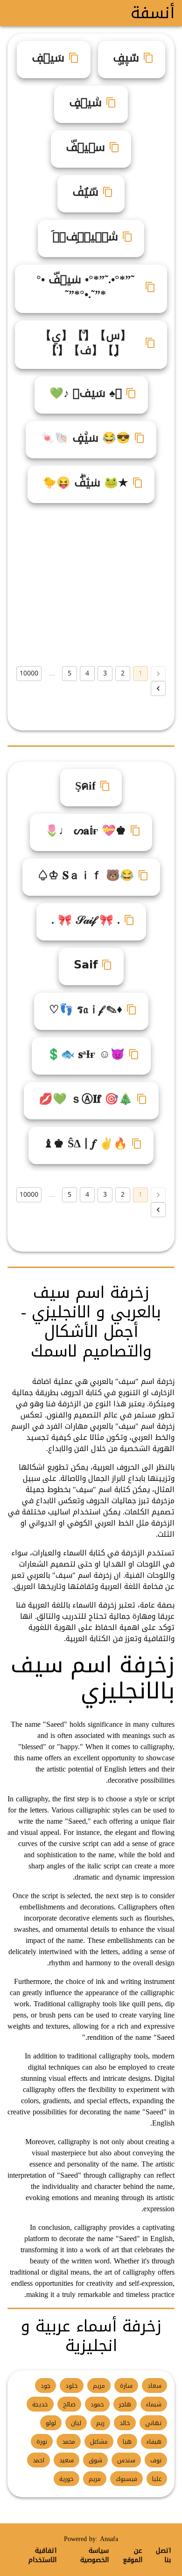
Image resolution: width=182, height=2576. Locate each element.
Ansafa (109, 2539)
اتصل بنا (163, 2556)
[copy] (148, 58)
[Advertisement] (91, 585)
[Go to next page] (158, 688)
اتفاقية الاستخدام (42, 2556)
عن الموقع (133, 2556)
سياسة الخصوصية (94, 2556)
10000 (29, 673)
